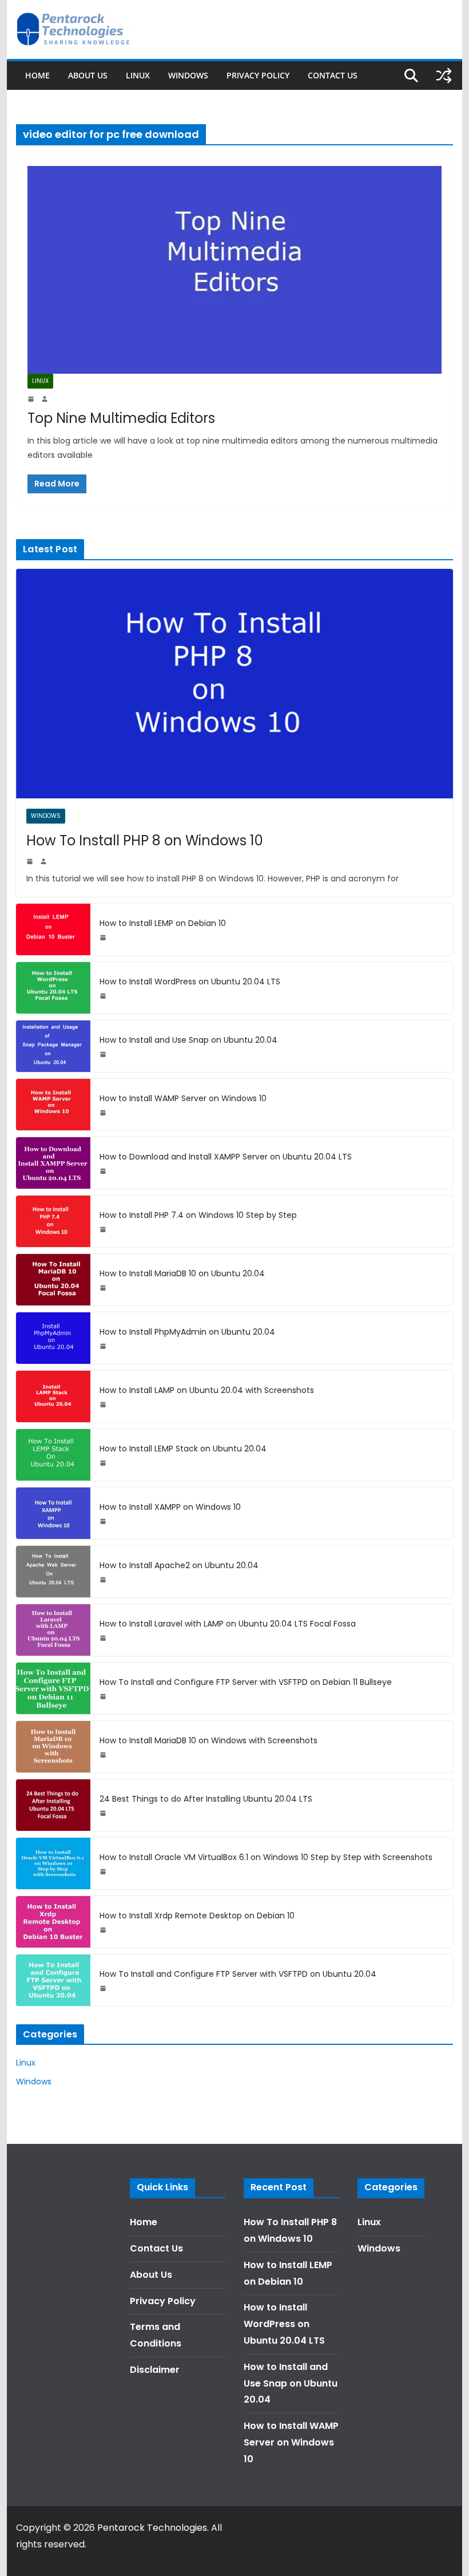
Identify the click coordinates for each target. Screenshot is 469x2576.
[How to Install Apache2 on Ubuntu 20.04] (53, 1572)
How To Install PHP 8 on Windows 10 (145, 840)
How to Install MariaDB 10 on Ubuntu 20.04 (182, 1273)
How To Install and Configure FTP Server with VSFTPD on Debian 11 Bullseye (246, 1682)
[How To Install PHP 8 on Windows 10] (234, 684)
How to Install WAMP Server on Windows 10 (183, 1098)
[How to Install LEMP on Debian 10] (53, 929)
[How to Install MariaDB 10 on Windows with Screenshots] (53, 1747)
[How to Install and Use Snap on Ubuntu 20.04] (53, 1046)
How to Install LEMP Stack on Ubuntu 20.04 (183, 1449)
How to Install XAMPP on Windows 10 (170, 1507)
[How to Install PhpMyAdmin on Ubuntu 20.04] (53, 1338)
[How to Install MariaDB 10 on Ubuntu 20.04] (53, 1280)
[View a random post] (444, 76)
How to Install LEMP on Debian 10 (163, 923)
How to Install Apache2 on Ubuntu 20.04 (179, 1565)
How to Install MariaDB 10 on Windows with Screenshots (208, 1740)
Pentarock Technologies (152, 2528)
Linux (138, 75)
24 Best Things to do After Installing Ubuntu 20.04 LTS (206, 1799)
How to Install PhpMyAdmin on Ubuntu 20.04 (187, 1332)
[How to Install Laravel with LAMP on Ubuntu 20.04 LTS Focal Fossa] (53, 1630)
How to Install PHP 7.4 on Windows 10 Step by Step (198, 1215)
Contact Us (333, 75)
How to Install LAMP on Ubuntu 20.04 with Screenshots (207, 1390)
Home (37, 75)
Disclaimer (155, 2370)
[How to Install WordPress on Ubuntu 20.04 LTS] (53, 988)
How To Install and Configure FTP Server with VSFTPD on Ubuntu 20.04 (238, 1974)
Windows (188, 75)
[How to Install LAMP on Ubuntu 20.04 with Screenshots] (53, 1396)
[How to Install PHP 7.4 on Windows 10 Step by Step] (53, 1221)
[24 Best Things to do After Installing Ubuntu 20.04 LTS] (53, 1805)
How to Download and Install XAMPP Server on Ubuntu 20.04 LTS (226, 1157)
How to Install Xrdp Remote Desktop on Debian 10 (197, 1916)
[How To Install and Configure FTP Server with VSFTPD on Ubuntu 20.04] (53, 1980)
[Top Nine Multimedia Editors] (234, 270)
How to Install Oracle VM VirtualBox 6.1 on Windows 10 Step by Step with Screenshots (266, 1857)
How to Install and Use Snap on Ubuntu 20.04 (188, 1040)
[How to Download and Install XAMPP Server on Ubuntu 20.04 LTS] (53, 1163)
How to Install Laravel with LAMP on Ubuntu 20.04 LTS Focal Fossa (228, 1624)
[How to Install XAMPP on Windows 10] (53, 1513)
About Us (88, 75)
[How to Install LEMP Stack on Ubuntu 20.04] (53, 1455)
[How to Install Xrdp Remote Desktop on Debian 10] (53, 1922)
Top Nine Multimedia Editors (121, 418)
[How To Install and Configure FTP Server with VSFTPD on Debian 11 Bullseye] (53, 1688)
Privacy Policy (258, 75)
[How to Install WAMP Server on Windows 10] (53, 1105)
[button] (445, 16)
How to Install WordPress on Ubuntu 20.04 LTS (190, 982)
